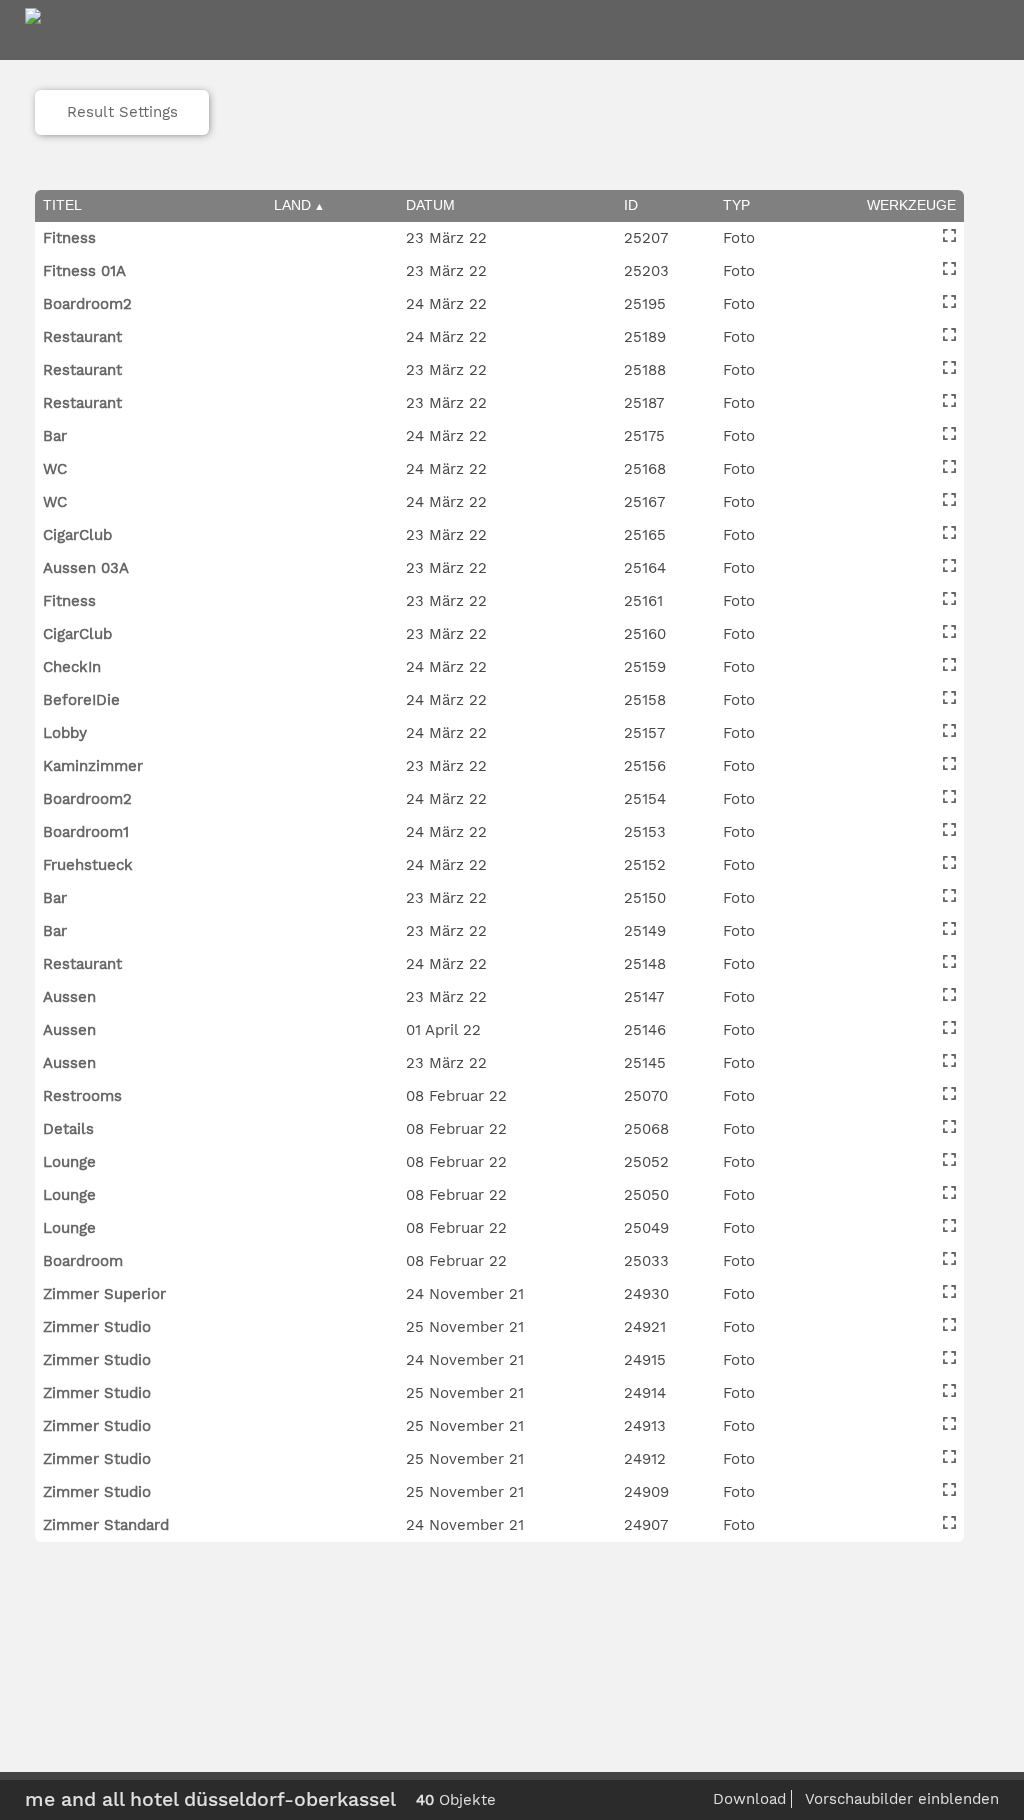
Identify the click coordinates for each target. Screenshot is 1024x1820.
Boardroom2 (87, 304)
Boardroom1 (86, 832)
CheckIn (72, 667)
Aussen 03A (86, 568)
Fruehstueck (88, 865)
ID (631, 205)
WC (55, 469)
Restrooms (82, 1096)
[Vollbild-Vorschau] (949, 235)
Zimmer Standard (106, 1525)
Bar (55, 436)
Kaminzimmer (93, 766)
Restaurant (82, 337)
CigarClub (77, 535)
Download (749, 1799)
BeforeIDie (81, 700)
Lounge (69, 1162)
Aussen (69, 997)
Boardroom (83, 1261)
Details (68, 1129)
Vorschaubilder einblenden (902, 1799)
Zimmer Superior (104, 1294)
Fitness (69, 238)
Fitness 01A (84, 271)
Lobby (65, 733)
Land (292, 205)
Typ (736, 205)
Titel (62, 205)
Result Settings (122, 112)
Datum (430, 205)
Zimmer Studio (97, 1327)
